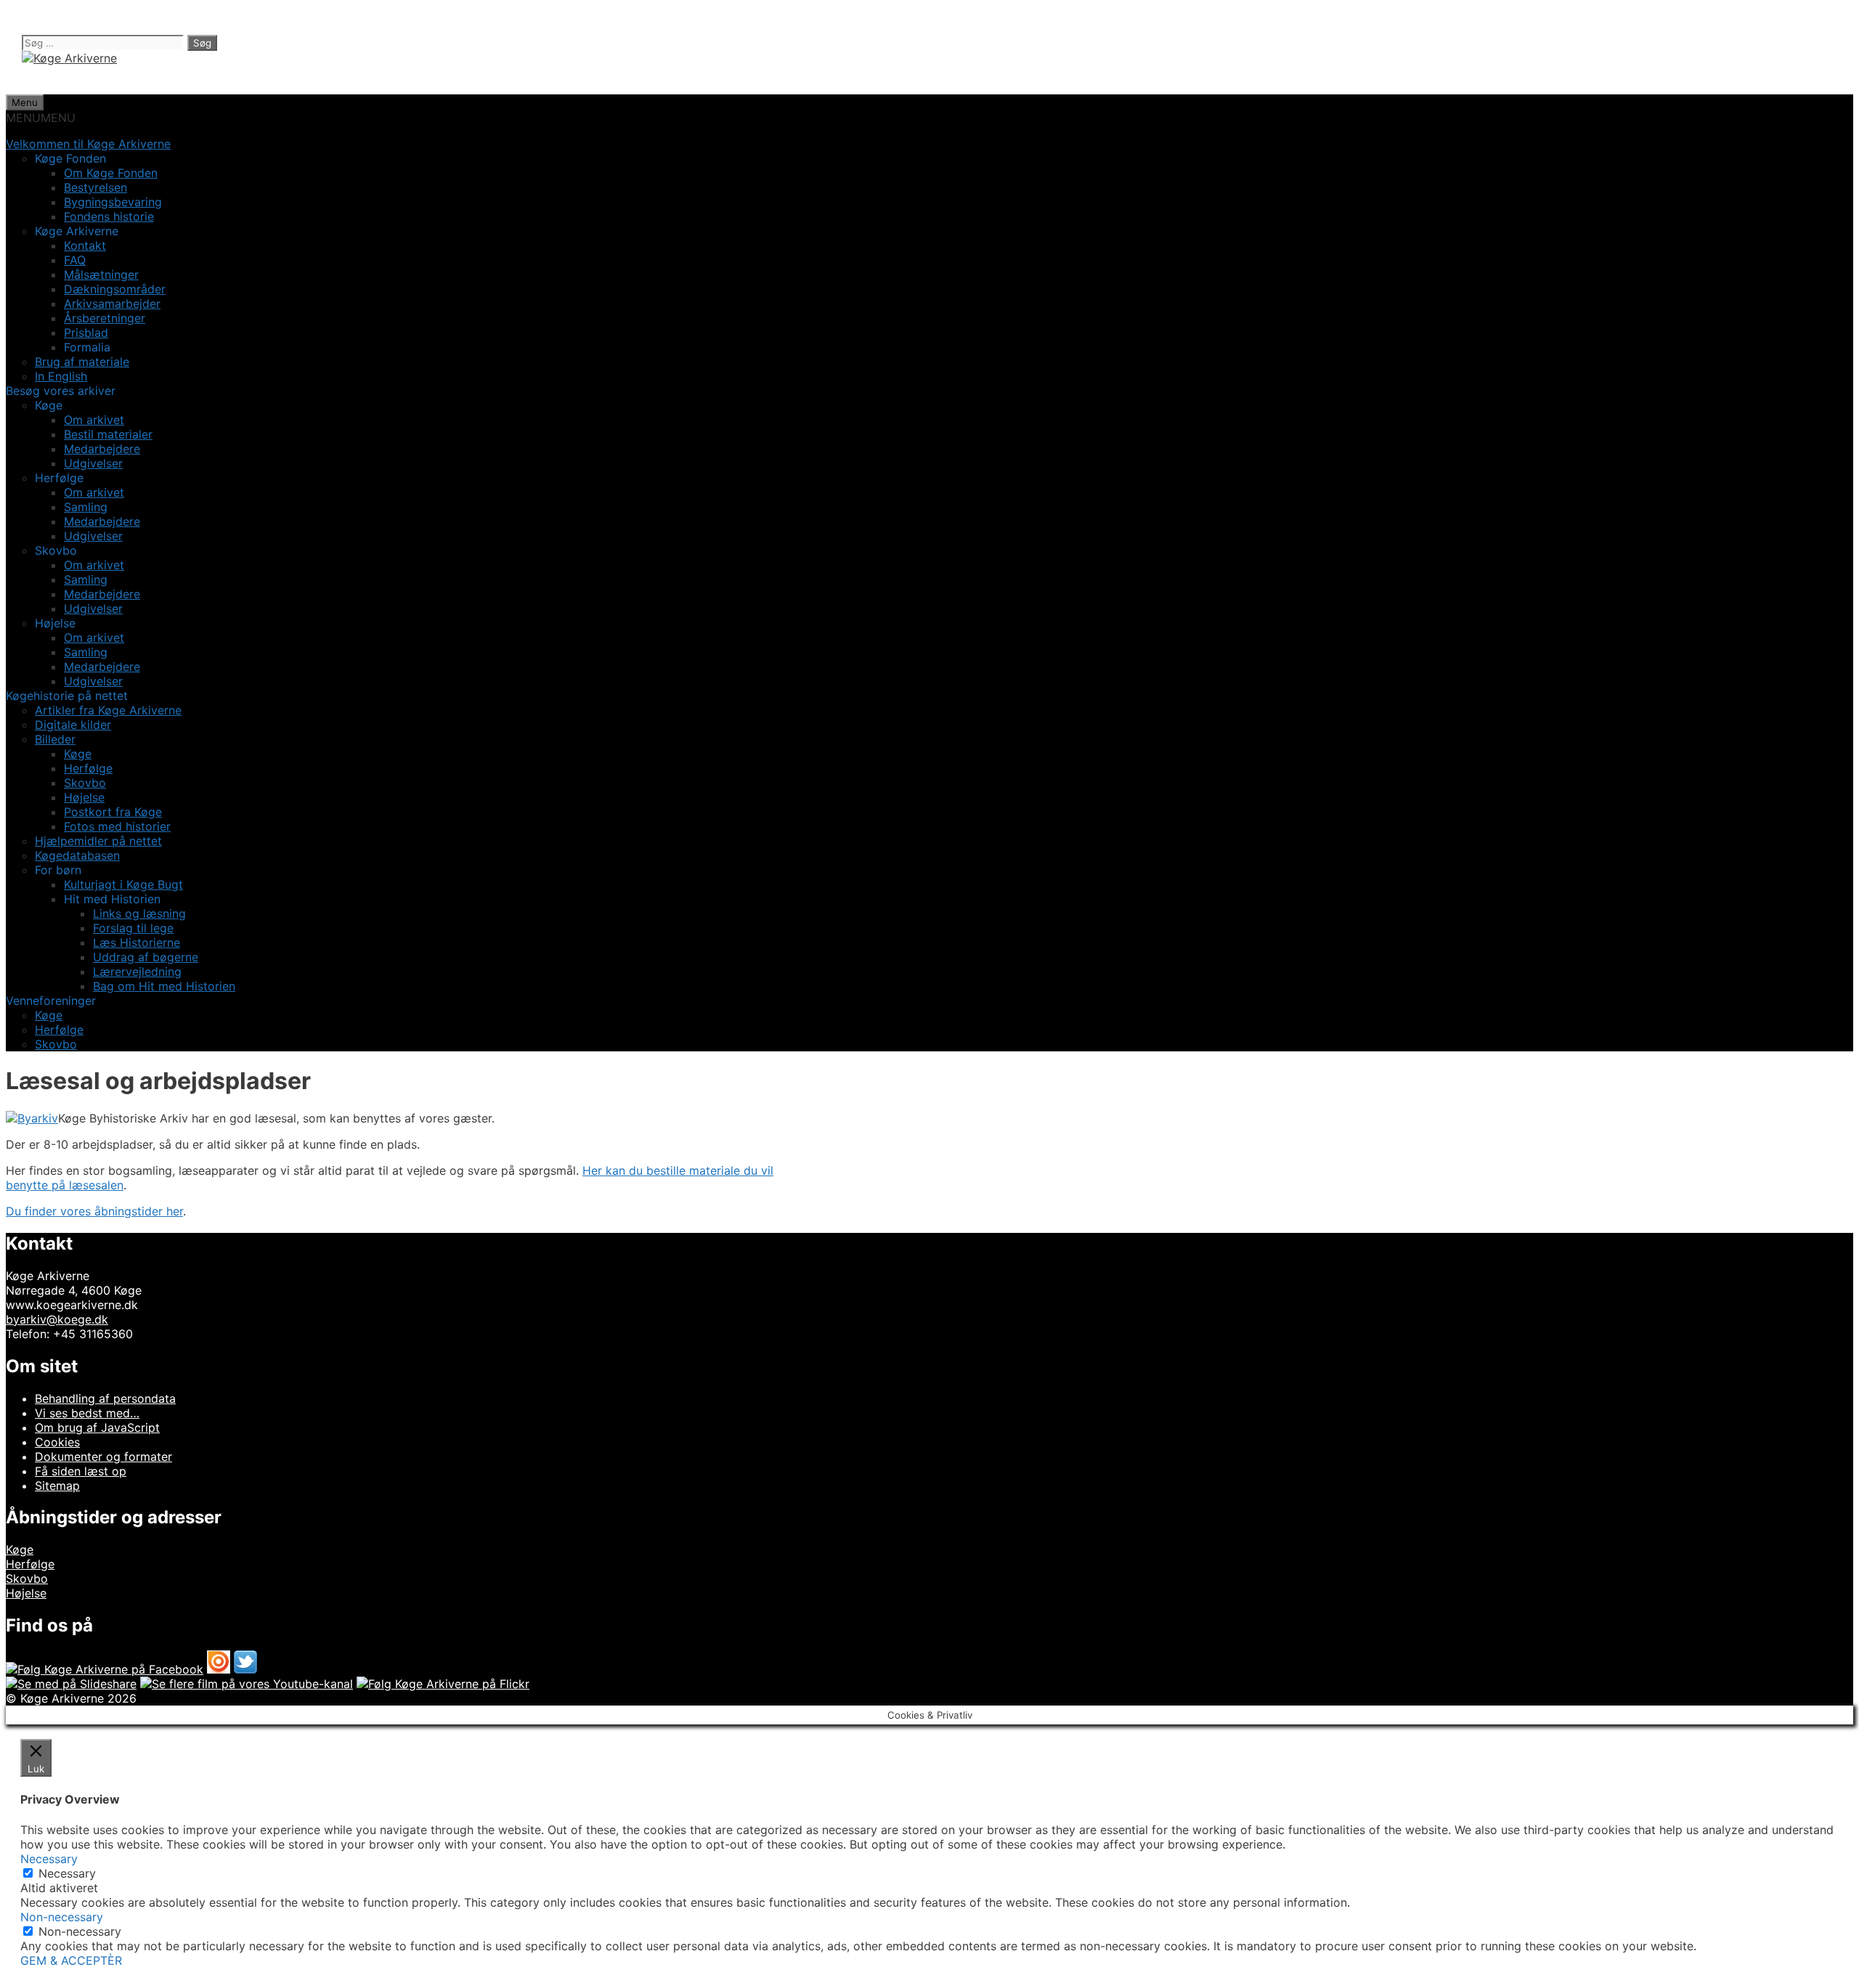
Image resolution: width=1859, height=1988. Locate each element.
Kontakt (85, 245)
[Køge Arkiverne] (69, 58)
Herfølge (88, 768)
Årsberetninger (105, 318)
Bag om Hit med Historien (164, 986)
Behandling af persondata (105, 1398)
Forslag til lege (133, 928)
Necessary (67, 1873)
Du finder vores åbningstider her (94, 1211)
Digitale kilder (73, 725)
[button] (41, 118)
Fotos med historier (117, 826)
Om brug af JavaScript (97, 1427)
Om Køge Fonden (111, 173)
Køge (78, 754)
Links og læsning (139, 913)
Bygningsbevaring (113, 202)
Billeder (55, 739)
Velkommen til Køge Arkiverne (88, 144)
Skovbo (85, 783)
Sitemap (57, 1486)
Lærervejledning (137, 971)
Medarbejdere (102, 449)
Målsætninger (101, 274)
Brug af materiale (82, 362)
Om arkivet (94, 420)
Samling (86, 507)
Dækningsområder (115, 289)
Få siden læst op (81, 1471)
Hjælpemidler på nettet (98, 841)
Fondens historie (109, 216)
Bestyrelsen (95, 187)
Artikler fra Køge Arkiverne (108, 710)
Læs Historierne (137, 942)
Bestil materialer (108, 434)
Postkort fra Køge (113, 812)
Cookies (57, 1442)
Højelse (84, 797)
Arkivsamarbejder (112, 304)
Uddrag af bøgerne (146, 957)
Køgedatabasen (77, 855)
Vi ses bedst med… (87, 1413)
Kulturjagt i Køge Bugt (123, 884)
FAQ (75, 260)
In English (61, 376)
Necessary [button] (49, 1859)
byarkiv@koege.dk (57, 1319)
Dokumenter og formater (103, 1457)
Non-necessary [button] (62, 1917)
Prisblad (86, 333)
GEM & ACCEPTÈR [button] (71, 1960)
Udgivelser (93, 463)
